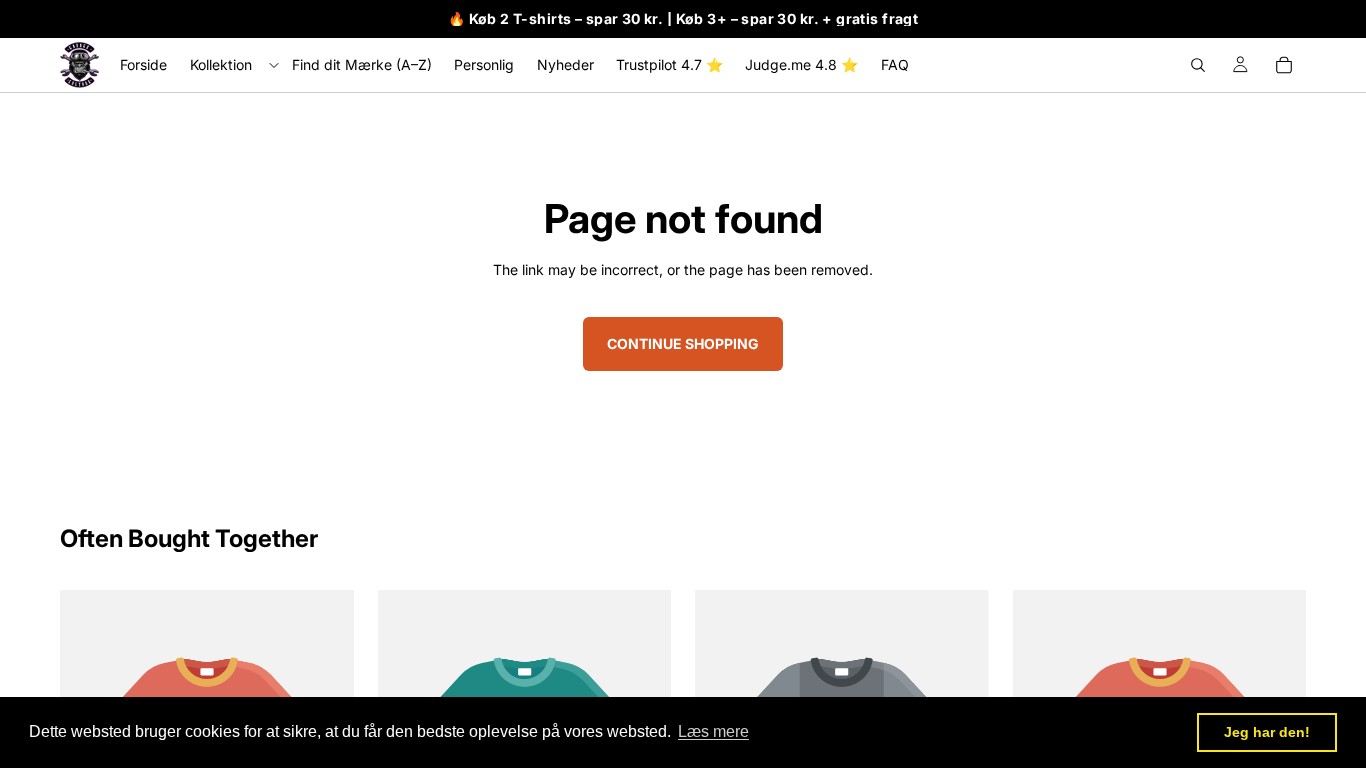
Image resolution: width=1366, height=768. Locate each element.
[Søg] (1198, 65)
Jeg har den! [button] (1267, 732)
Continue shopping (683, 343)
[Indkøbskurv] (1284, 65)
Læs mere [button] (713, 731)
